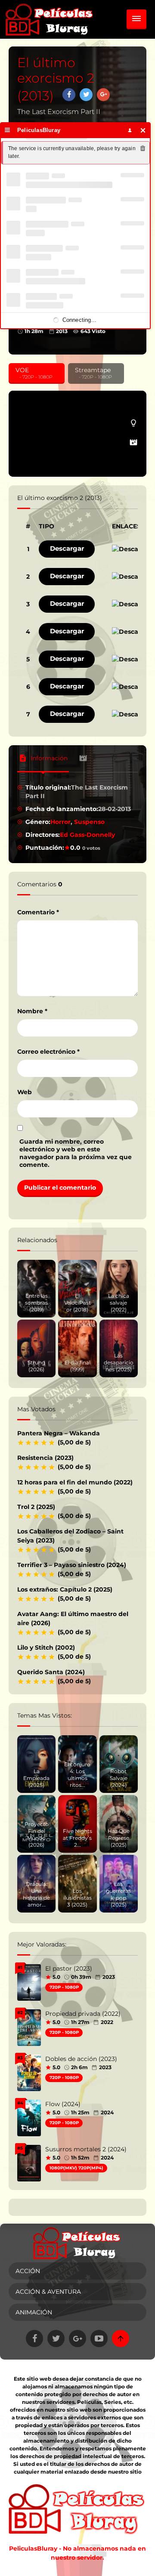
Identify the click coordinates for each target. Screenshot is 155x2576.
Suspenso (89, 822)
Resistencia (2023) (45, 1458)
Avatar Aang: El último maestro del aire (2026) (73, 1618)
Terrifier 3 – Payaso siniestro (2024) (72, 1565)
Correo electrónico (48, 1052)
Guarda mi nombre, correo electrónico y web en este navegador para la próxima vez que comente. (76, 1153)
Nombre (32, 1011)
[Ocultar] (143, 130)
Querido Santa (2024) (51, 1672)
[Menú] (8, 130)
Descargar (67, 548)
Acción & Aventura (48, 2292)
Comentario (38, 912)
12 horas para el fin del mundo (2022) (75, 1482)
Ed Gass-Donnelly (87, 835)
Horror (60, 822)
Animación (34, 2312)
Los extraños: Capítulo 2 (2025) (65, 1589)
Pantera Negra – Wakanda (59, 1433)
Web (25, 1092)
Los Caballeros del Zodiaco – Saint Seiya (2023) (70, 1536)
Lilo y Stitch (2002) (46, 1647)
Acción (28, 2271)
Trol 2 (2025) (36, 1507)
